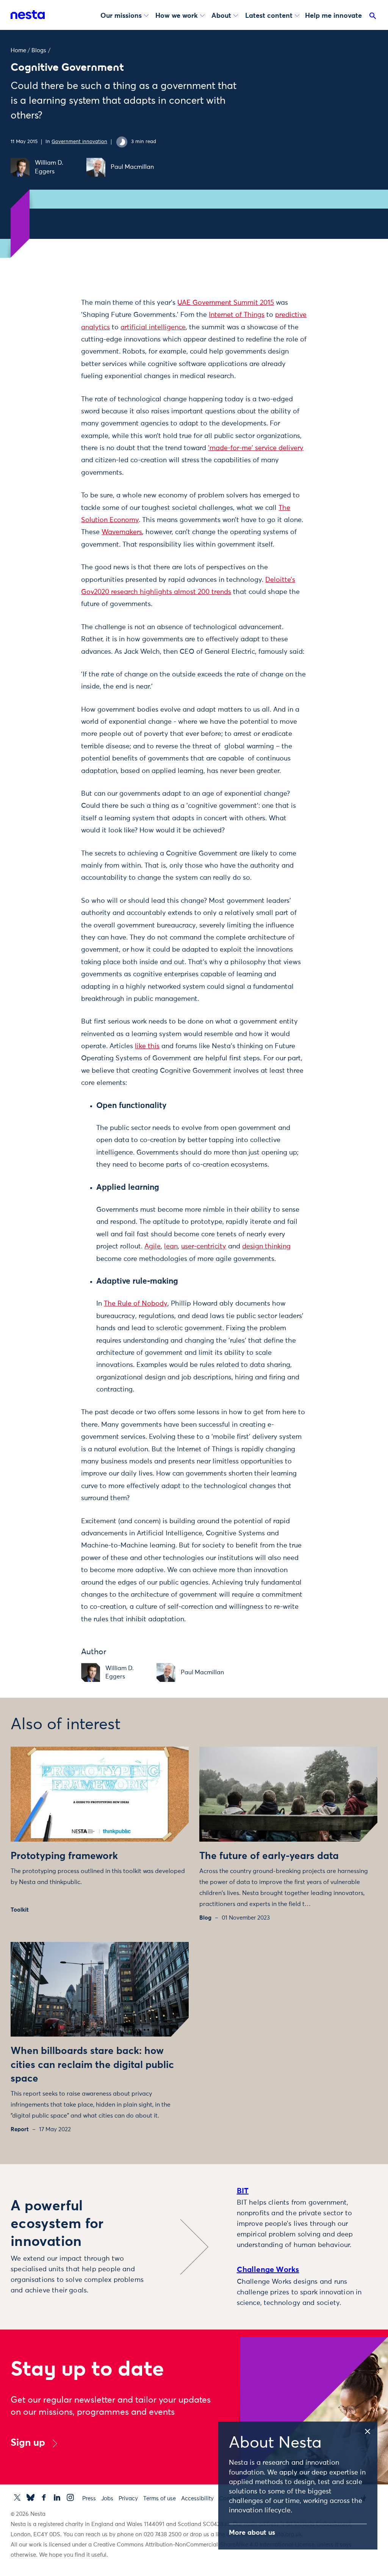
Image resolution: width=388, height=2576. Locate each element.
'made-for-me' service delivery (256, 448)
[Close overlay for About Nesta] (370, 2430)
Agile (153, 1247)
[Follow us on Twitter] (17, 2497)
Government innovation (79, 142)
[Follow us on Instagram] (70, 2497)
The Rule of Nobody (136, 1304)
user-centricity (204, 1247)
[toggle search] (373, 17)
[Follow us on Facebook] (44, 2497)
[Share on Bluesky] (58, 365)
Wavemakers (122, 532)
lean (171, 1247)
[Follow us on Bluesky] (31, 2497)
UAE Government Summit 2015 (226, 303)
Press (89, 2499)
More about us (252, 2533)
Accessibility (197, 2499)
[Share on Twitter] (58, 317)
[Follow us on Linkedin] (57, 2497)
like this (147, 1046)
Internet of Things (237, 315)
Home (18, 51)
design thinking (266, 1247)
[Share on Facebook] (58, 333)
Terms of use (160, 2499)
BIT (243, 2191)
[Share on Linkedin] (58, 349)
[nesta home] (28, 15)
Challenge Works (268, 2270)
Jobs (107, 2499)
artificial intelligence (153, 327)
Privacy (128, 2499)
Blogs (39, 51)
